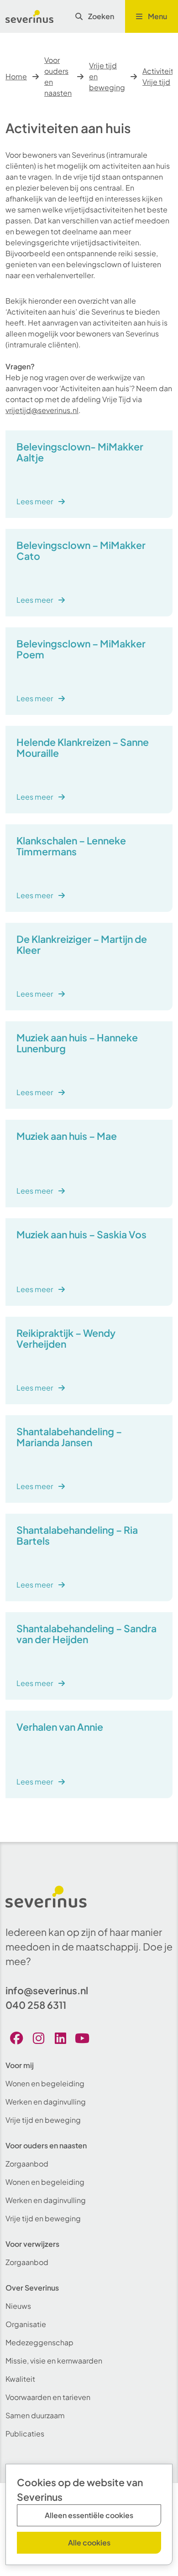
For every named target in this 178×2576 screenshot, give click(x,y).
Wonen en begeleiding (45, 2083)
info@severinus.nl (47, 1990)
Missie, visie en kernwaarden (54, 2361)
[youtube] (82, 2038)
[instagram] (38, 2038)
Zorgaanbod (27, 2164)
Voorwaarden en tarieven (48, 2397)
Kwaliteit (20, 2379)
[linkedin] (60, 2038)
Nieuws (18, 2306)
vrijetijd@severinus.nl (42, 410)
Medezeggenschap (39, 2342)
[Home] (29, 16)
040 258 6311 (36, 2005)
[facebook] (16, 2038)
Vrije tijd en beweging (107, 76)
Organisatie (26, 2324)
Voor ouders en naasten (58, 76)
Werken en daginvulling (46, 2102)
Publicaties (25, 2434)
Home (16, 76)
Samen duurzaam (35, 2415)
